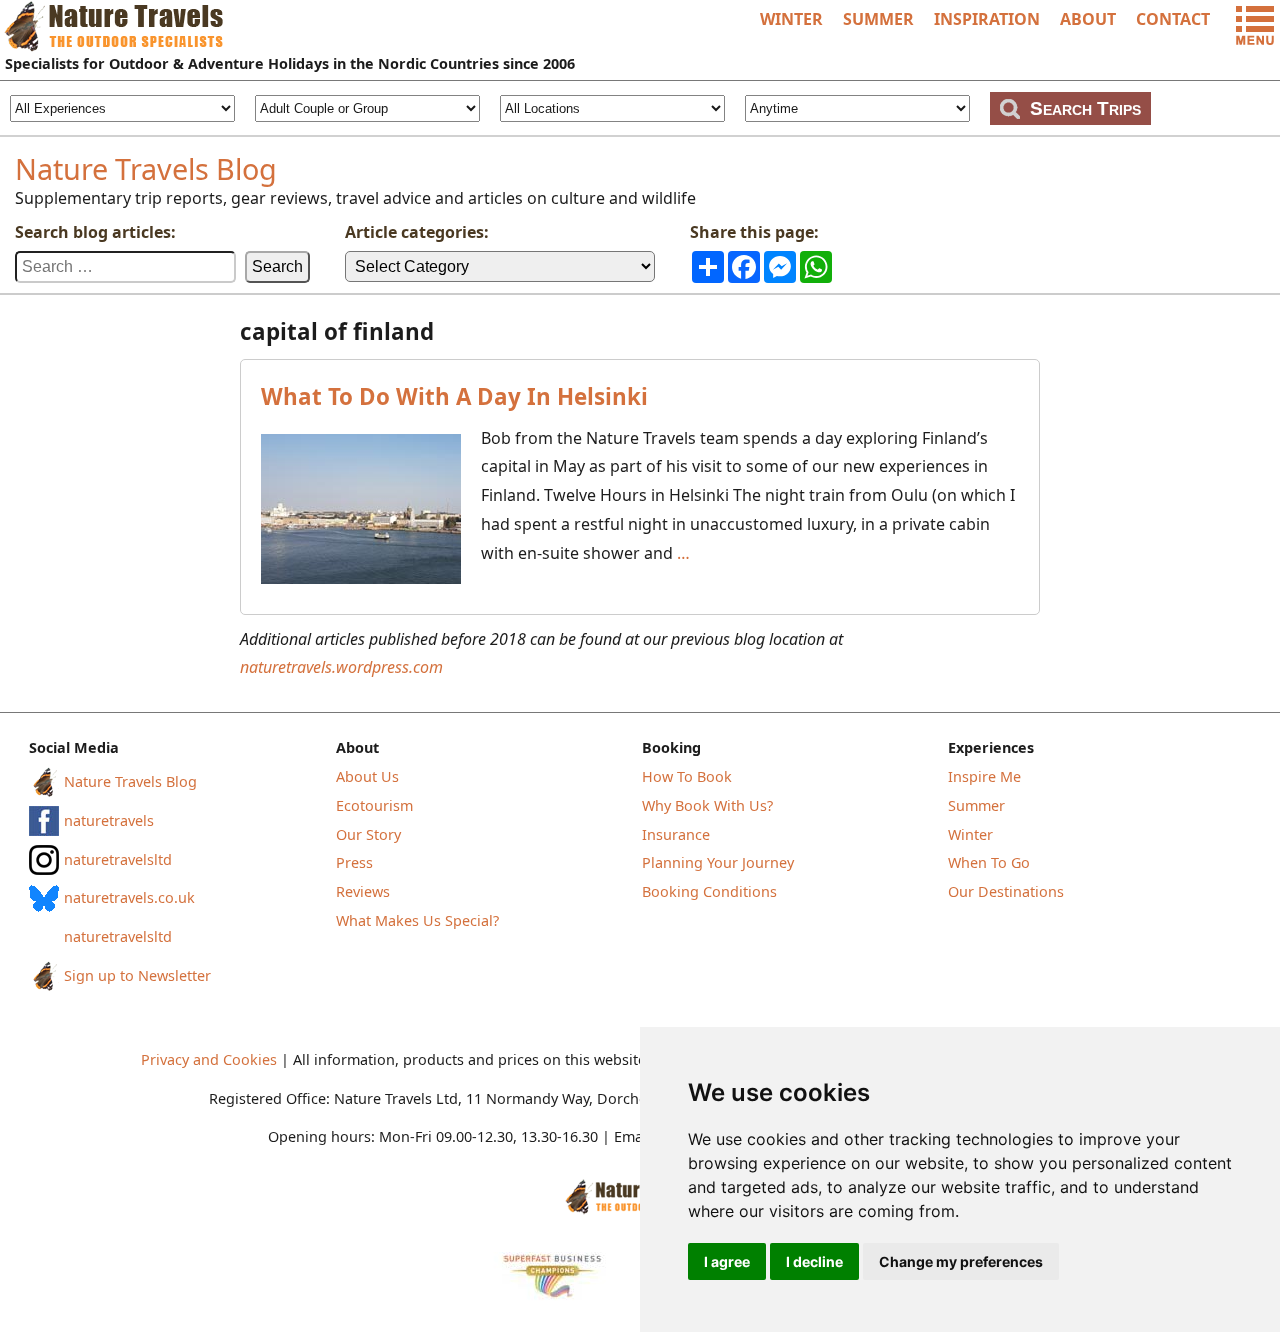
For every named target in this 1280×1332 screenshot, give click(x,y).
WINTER (791, 19)
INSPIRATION (987, 19)
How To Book (687, 776)
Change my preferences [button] (961, 1261)
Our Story (368, 834)
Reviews (363, 891)
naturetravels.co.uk (129, 897)
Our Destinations (1006, 891)
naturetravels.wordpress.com (341, 667)
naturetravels (109, 820)
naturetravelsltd (118, 859)
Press (354, 862)
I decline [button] (814, 1261)
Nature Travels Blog (146, 168)
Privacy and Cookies (209, 1059)
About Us (367, 776)
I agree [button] (727, 1261)
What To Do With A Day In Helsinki (454, 396)
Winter (970, 834)
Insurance (676, 834)
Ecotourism (374, 805)
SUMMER (878, 19)
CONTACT (1173, 19)
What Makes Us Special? (417, 920)
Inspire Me (984, 776)
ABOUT (1088, 19)
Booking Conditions (709, 891)
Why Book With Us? (707, 805)
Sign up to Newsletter (137, 975)
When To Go (989, 862)
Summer (976, 805)
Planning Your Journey (718, 862)
